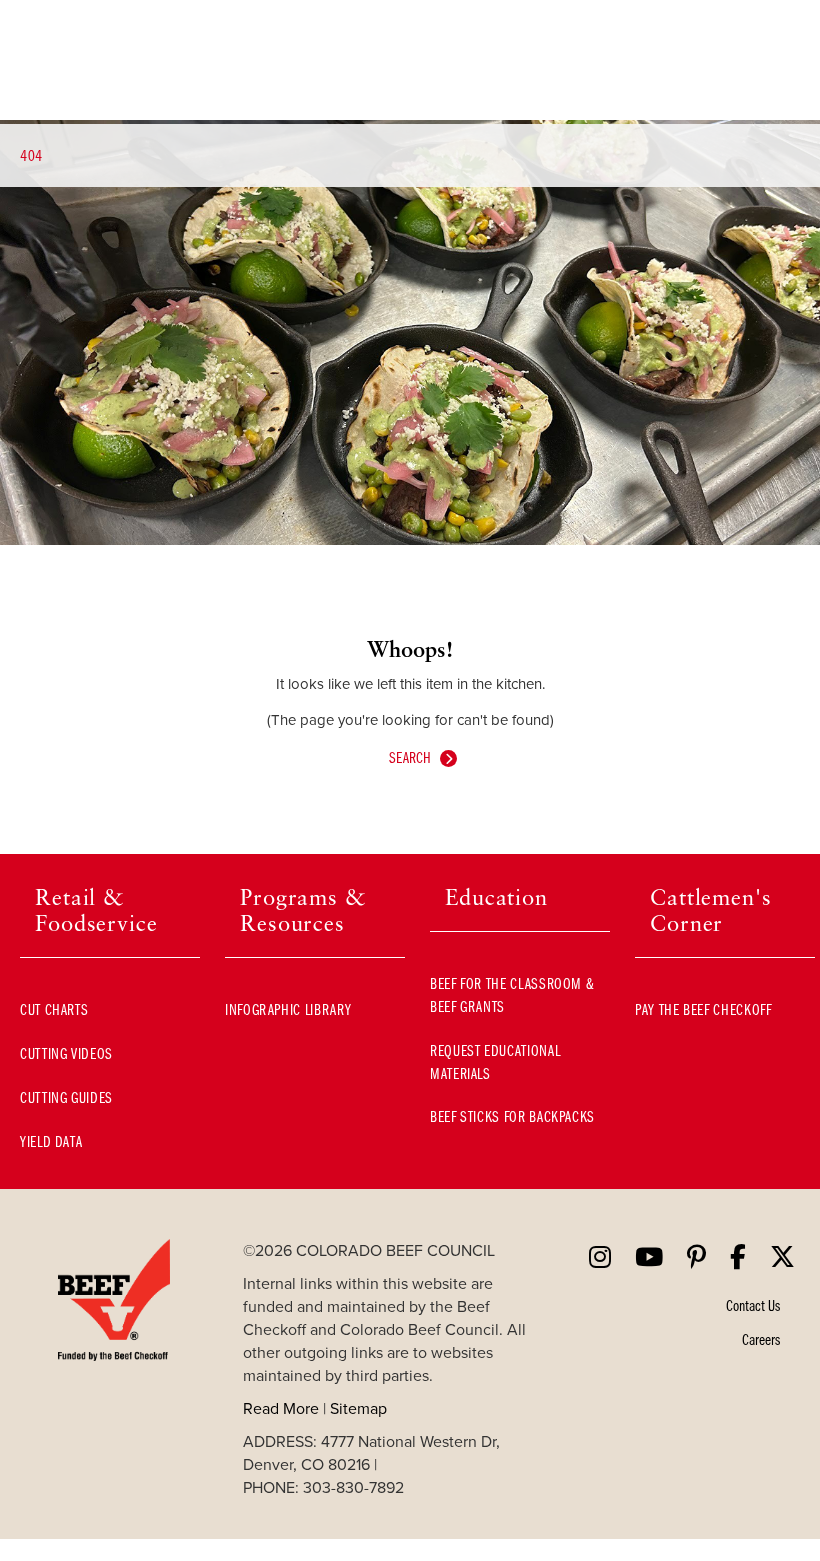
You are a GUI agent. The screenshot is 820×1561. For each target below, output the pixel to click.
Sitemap (358, 1408)
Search (410, 757)
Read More (281, 1408)
